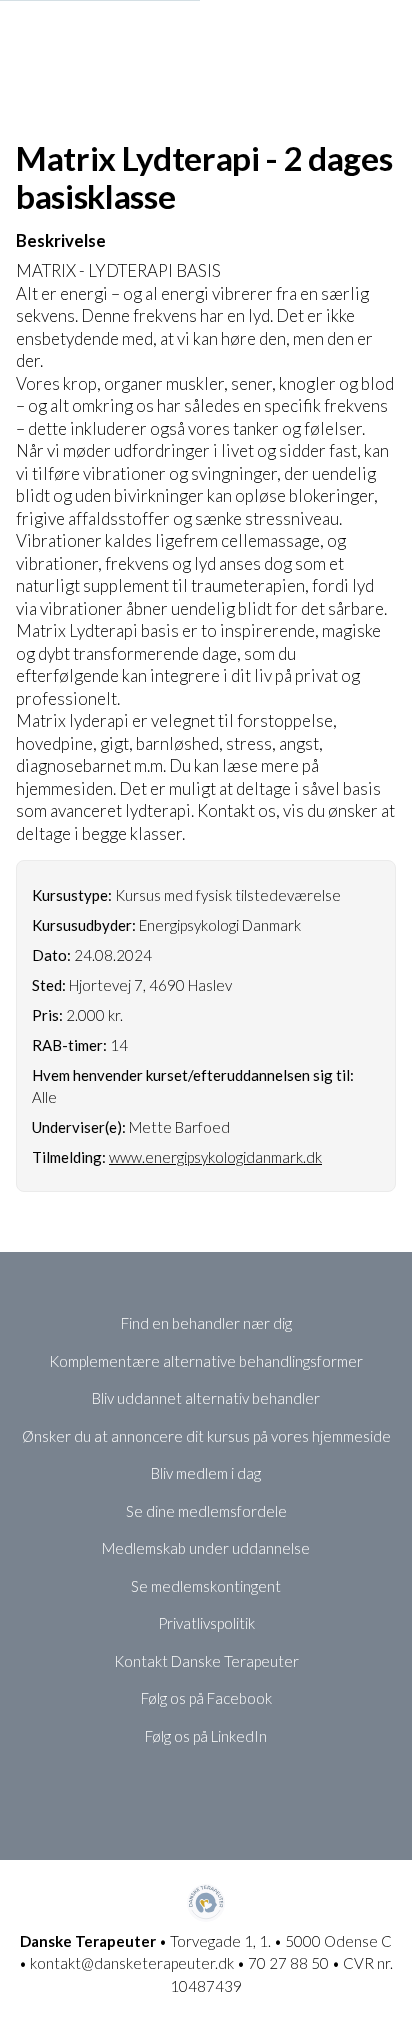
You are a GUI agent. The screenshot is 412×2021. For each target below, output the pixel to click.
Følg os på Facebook (206, 1698)
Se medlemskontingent (206, 1586)
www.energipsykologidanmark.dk (215, 1157)
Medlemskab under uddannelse (206, 1548)
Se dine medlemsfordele (206, 1511)
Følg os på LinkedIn (206, 1736)
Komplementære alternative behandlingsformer (206, 1361)
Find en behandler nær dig (206, 1323)
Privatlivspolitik (206, 1623)
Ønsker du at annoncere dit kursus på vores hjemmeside (206, 1436)
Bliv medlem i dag (206, 1473)
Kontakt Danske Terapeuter (206, 1661)
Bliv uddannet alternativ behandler (206, 1398)
